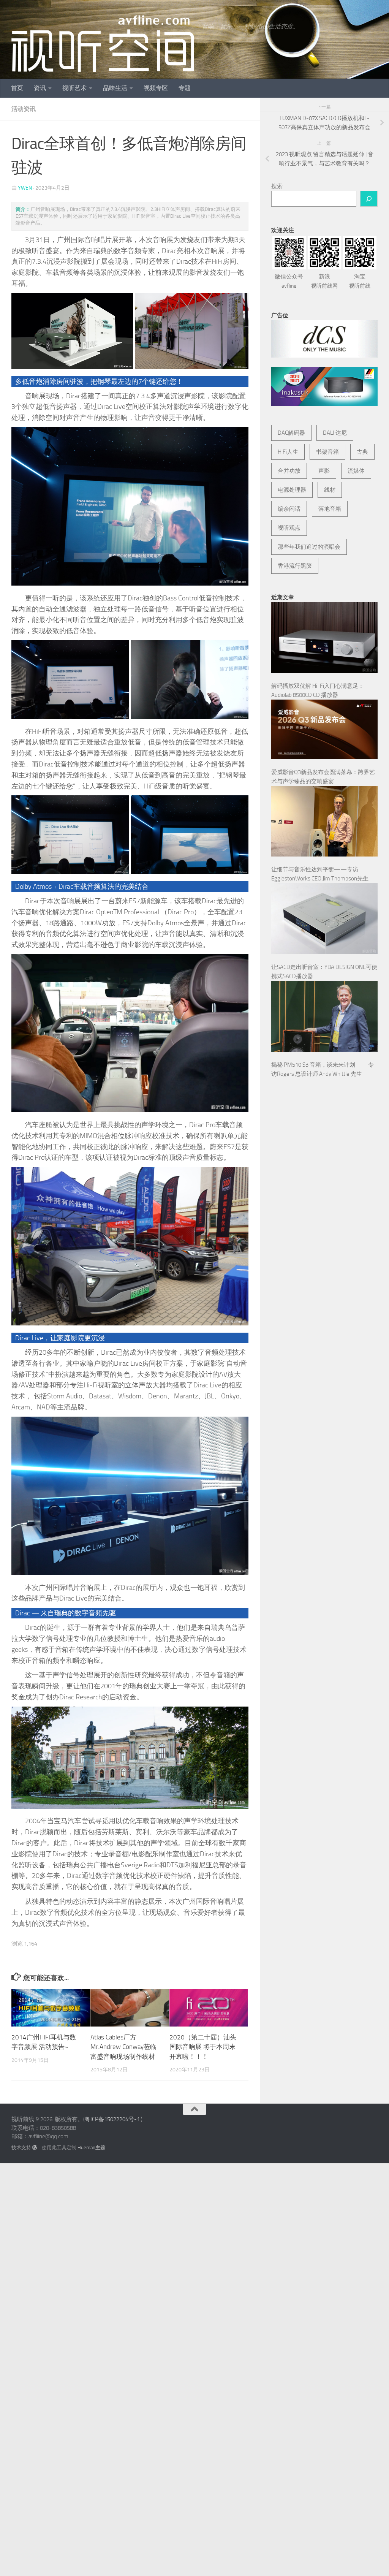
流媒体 (356, 471)
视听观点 (289, 528)
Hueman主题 (91, 2148)
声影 (324, 471)
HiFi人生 (288, 452)
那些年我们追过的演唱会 (309, 547)
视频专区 (156, 88)
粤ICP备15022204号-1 (112, 2119)
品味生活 (115, 88)
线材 (330, 490)
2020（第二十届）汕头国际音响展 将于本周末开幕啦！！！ (203, 2047)
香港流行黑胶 (295, 566)
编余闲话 (289, 509)
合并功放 (289, 471)
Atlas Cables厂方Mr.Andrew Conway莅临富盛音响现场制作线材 (123, 2047)
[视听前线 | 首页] (103, 44)
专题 (185, 88)
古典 (362, 452)
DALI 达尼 (335, 433)
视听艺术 (74, 88)
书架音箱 (327, 452)
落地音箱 (330, 509)
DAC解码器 (291, 433)
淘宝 (360, 281)
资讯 (40, 88)
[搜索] (369, 199)
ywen (25, 188)
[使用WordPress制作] (35, 2148)
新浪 (324, 281)
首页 (17, 88)
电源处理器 (292, 490)
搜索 (277, 186)
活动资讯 (24, 109)
